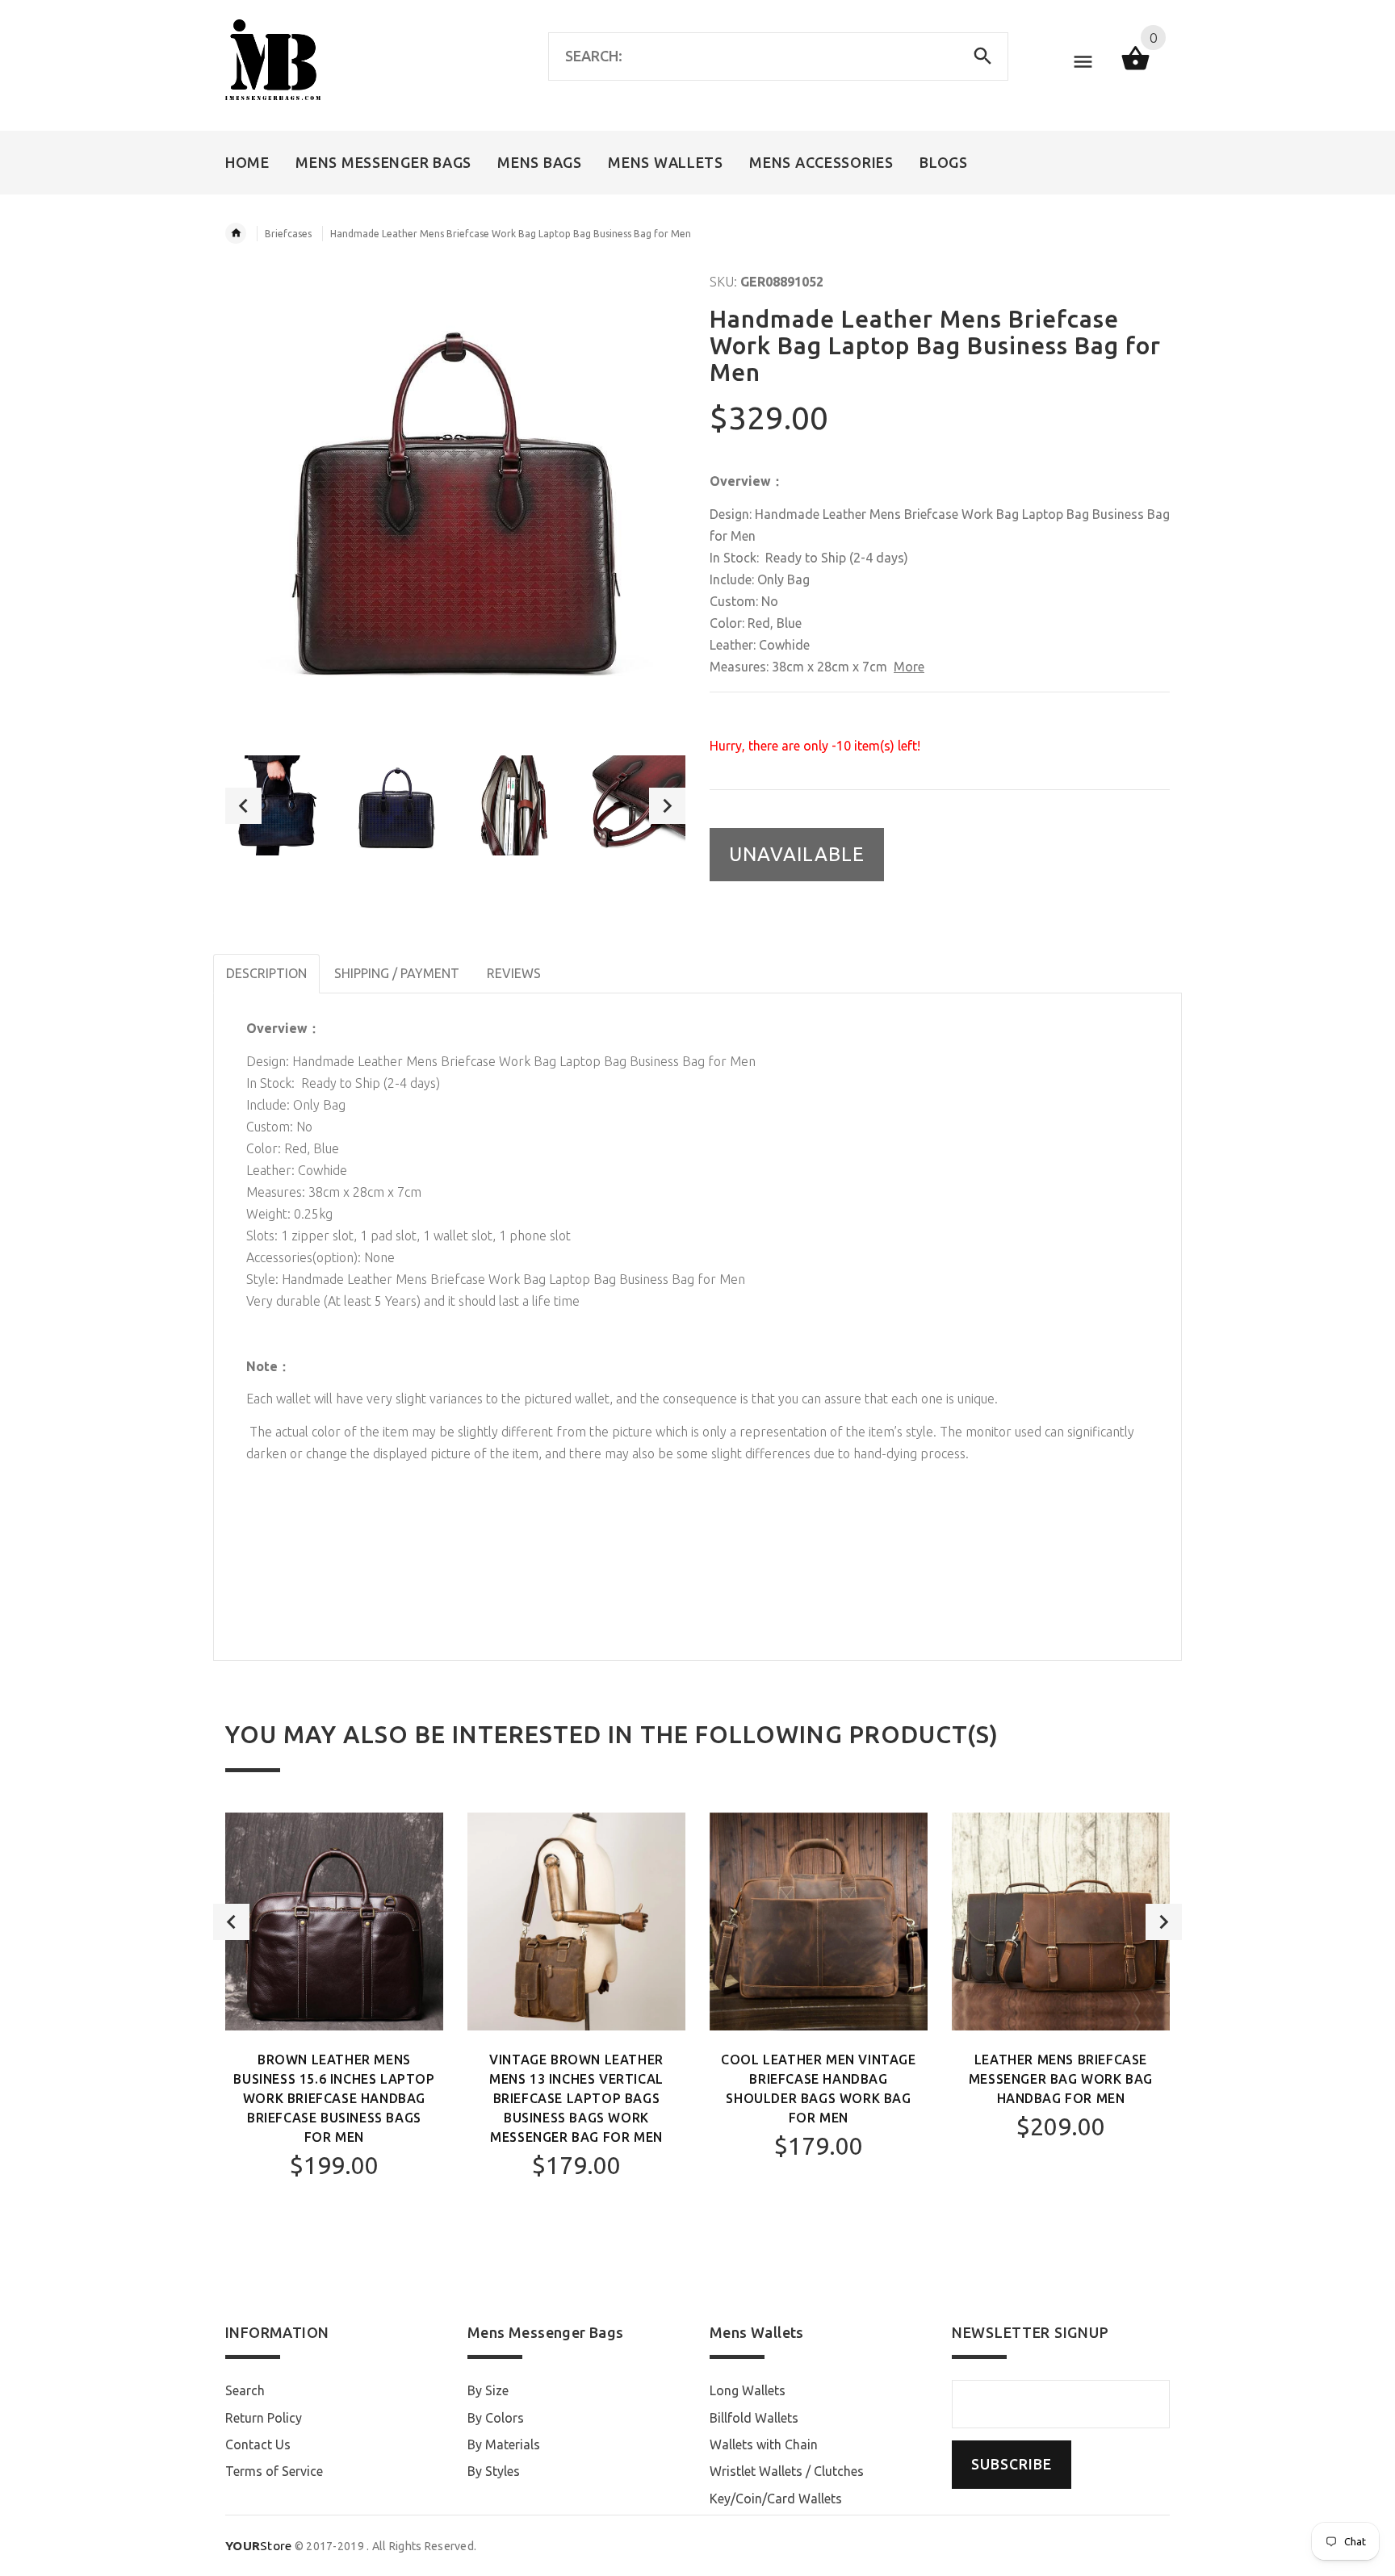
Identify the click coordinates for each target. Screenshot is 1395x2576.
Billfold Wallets (754, 2418)
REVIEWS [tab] (514, 973)
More (909, 667)
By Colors (496, 2418)
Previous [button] (243, 806)
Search (245, 2390)
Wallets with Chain (764, 2444)
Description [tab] (266, 973)
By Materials (504, 2444)
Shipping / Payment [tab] (397, 973)
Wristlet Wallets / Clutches (787, 2471)
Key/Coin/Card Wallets (776, 2499)
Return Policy (264, 2418)
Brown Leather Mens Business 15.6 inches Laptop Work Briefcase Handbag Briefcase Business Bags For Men (334, 2098)
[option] (275, 805)
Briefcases (288, 234)
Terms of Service (274, 2471)
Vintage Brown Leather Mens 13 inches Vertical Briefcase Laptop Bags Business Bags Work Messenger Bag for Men (576, 2098)
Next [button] (667, 806)
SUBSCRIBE (1012, 2464)
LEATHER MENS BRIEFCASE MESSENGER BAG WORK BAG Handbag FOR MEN (1061, 2079)
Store (259, 2546)
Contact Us (258, 2444)
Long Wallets (748, 2390)
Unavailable (797, 854)
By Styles (494, 2471)
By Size (488, 2390)
